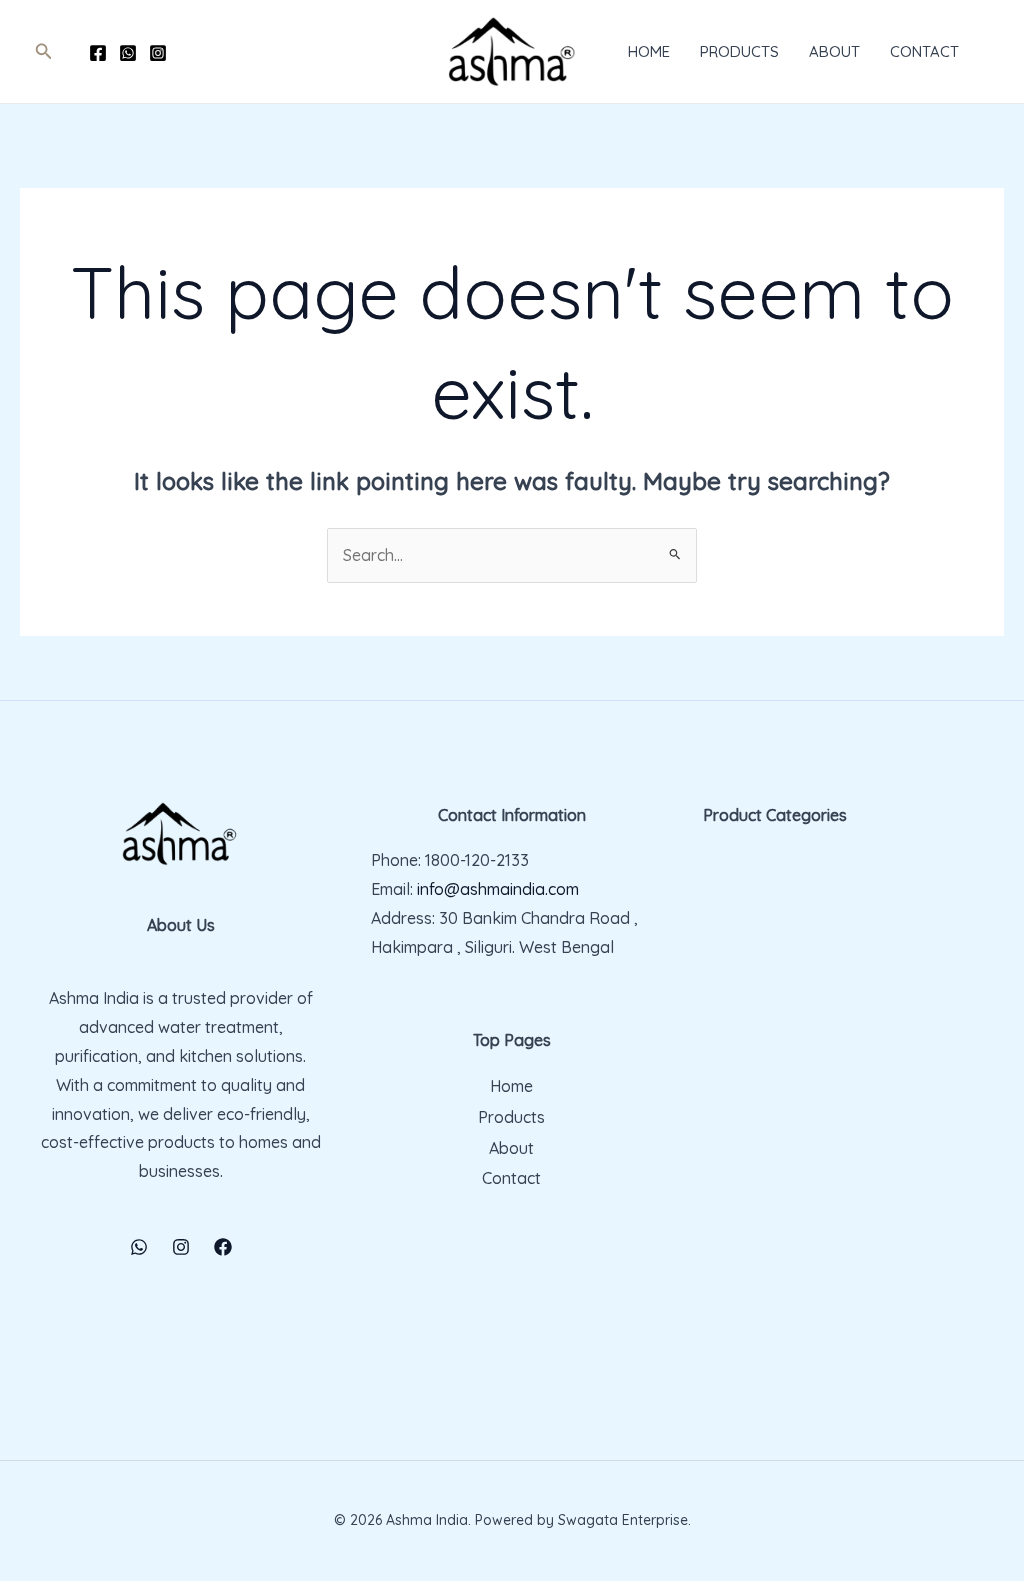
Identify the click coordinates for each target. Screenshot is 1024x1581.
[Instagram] (158, 53)
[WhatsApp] (139, 1247)
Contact (924, 51)
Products (739, 51)
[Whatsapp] (128, 53)
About (834, 51)
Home (649, 51)
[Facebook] (98, 53)
